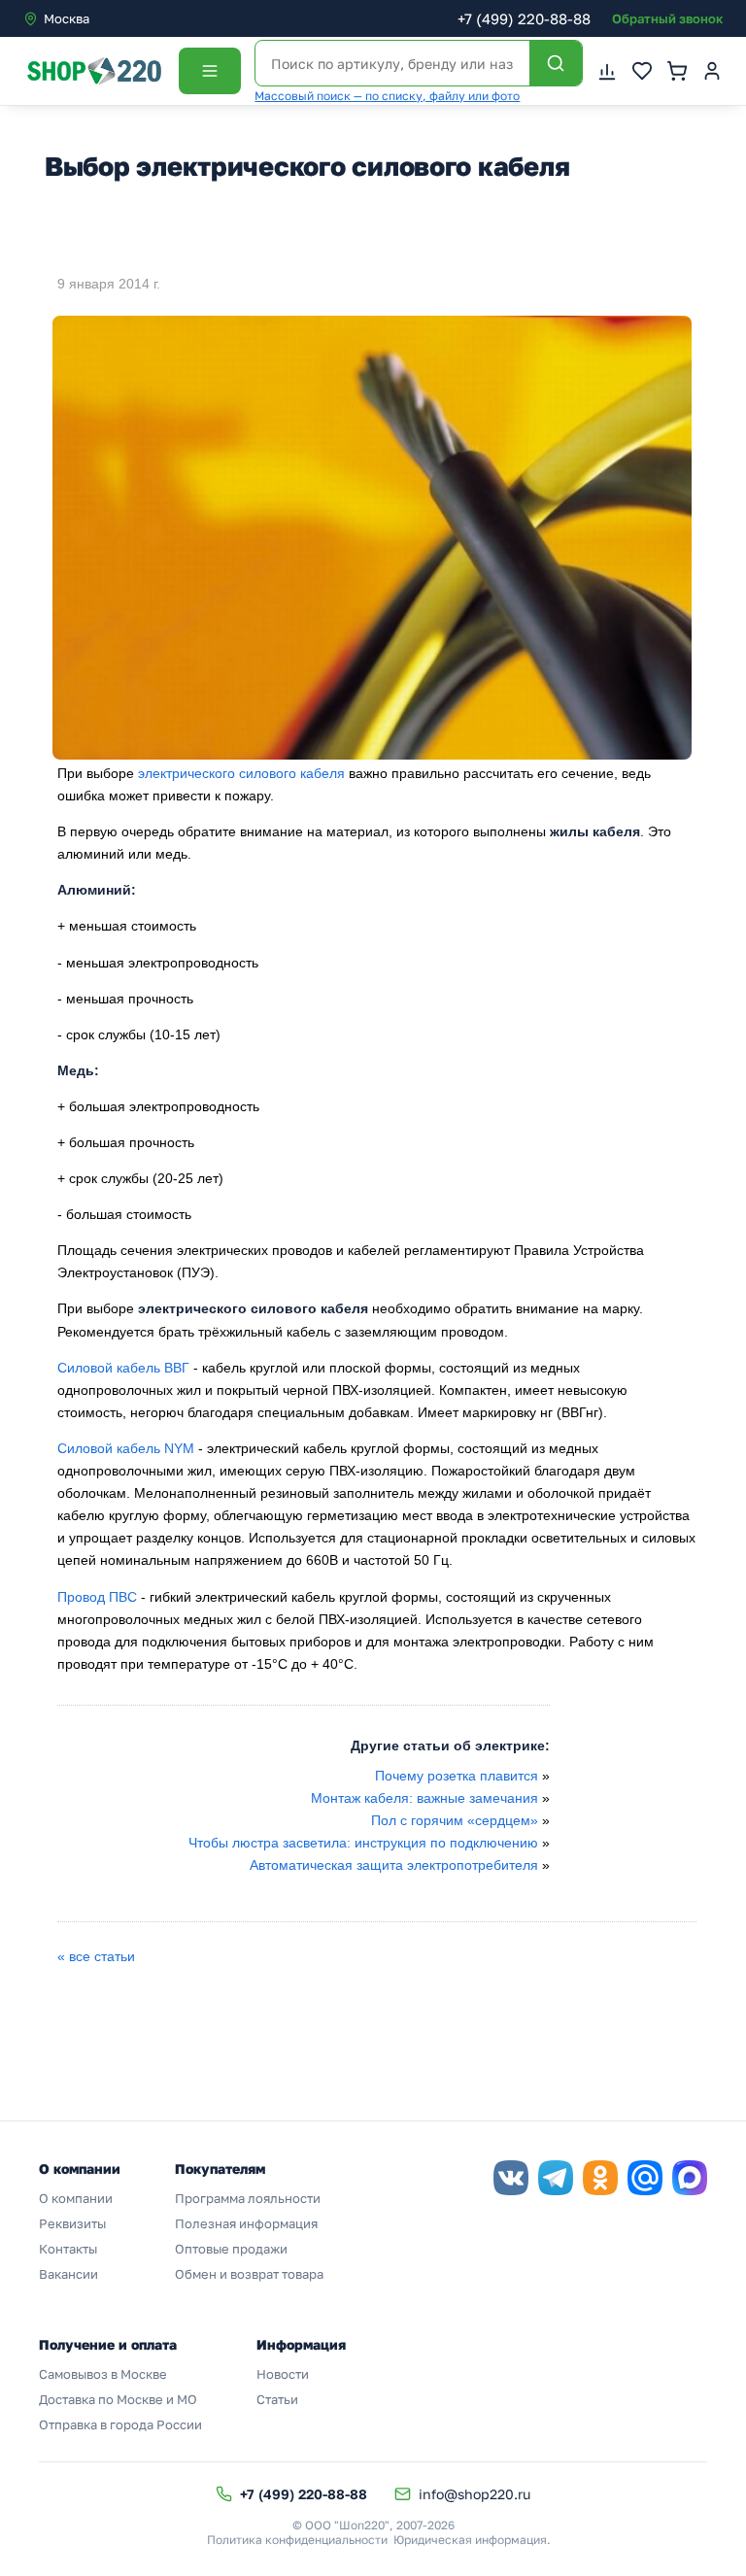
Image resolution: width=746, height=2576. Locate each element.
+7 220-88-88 (524, 18)
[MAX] (690, 2178)
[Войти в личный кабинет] (712, 71)
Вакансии (68, 2274)
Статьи (277, 2399)
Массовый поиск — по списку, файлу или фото (387, 96)
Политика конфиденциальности (297, 2540)
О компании (76, 2198)
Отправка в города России (120, 2424)
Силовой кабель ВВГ (123, 1368)
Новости (283, 2374)
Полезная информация (246, 2223)
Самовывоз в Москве (103, 2374)
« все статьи (96, 1956)
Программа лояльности (248, 2198)
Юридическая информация (470, 2540)
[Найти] (556, 63)
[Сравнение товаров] (607, 71)
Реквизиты (72, 2223)
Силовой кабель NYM (126, 1448)
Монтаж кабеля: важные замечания (424, 1798)
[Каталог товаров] (210, 71)
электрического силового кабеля (241, 773)
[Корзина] (677, 71)
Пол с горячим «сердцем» (455, 1820)
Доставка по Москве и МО (118, 2399)
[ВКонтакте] (511, 2178)
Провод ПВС (97, 1597)
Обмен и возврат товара (249, 2274)
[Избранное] (642, 71)
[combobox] (105, 18)
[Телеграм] (556, 2178)
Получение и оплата (108, 2344)
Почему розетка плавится (457, 1776)
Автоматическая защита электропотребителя (394, 1865)
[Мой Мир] (645, 2178)
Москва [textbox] (67, 18)
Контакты (68, 2249)
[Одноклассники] (600, 2178)
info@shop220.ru (475, 2494)
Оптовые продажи (231, 2249)
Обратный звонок (667, 18)
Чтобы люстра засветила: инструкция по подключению (363, 1843)
